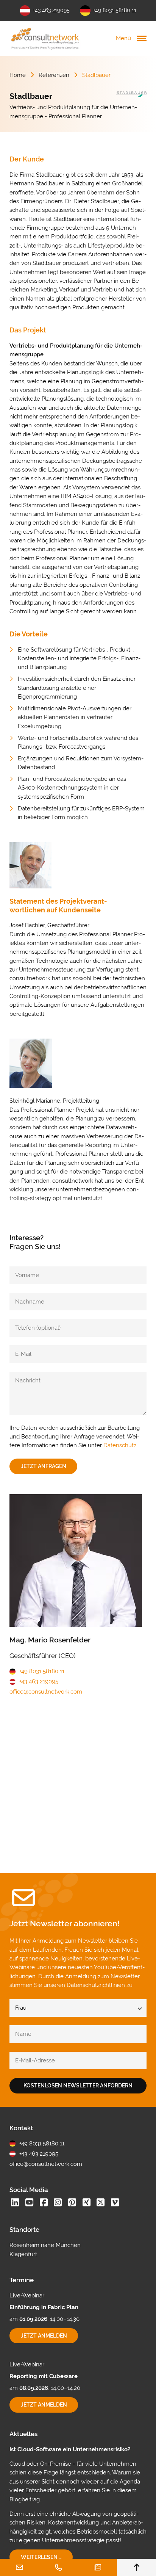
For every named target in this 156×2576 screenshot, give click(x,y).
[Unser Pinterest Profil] (72, 2203)
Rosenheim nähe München (45, 2245)
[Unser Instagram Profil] (58, 2203)
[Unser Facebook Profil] (44, 2203)
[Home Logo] (45, 38)
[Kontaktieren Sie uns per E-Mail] (19, 2567)
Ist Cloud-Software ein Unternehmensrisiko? (70, 2449)
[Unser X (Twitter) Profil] (101, 2203)
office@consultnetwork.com (46, 1692)
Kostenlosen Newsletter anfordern (78, 2086)
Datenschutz (120, 1445)
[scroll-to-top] (136, 2567)
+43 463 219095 (51, 10)
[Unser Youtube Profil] (29, 2203)
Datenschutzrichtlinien (96, 1985)
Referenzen (54, 75)
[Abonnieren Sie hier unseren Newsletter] (97, 2567)
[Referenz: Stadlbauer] (131, 94)
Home (18, 75)
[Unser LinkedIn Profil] (15, 2203)
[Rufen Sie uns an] (58, 2567)
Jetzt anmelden (50, 2338)
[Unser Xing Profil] (86, 2203)
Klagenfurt (23, 2254)
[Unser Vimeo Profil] (115, 2203)
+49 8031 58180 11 (115, 10)
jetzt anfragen (44, 1466)
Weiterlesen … (47, 2559)
